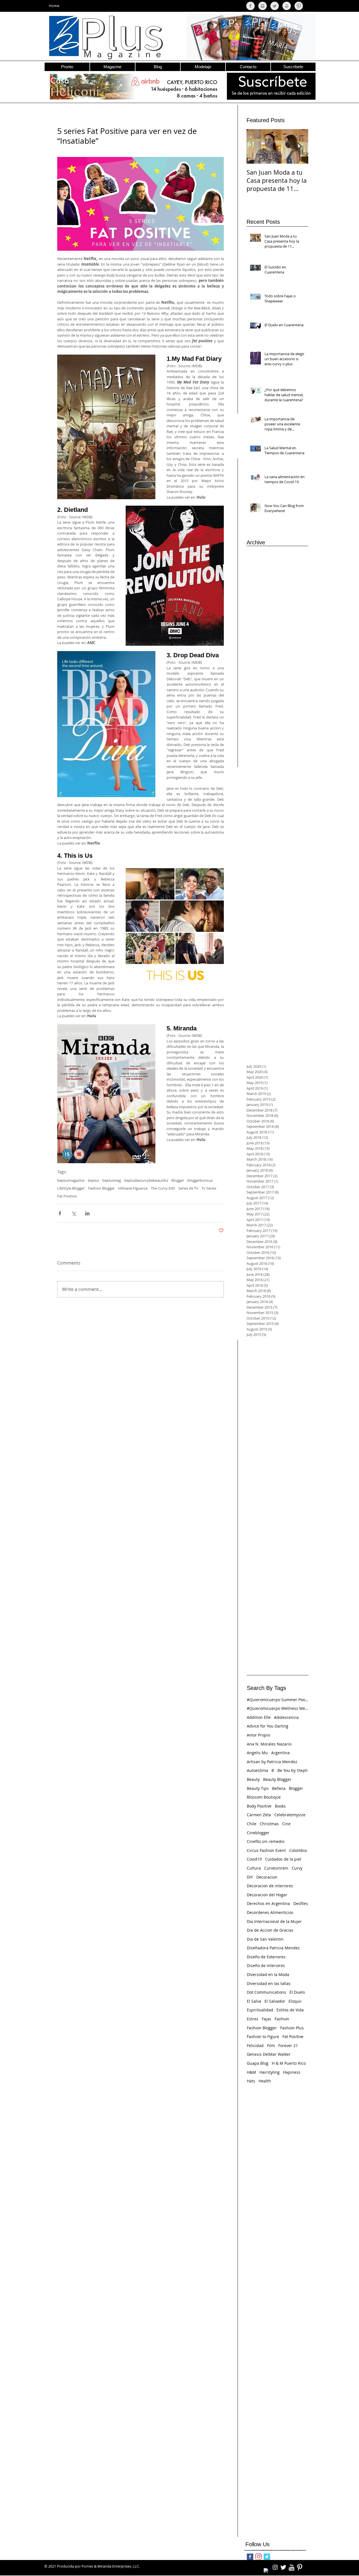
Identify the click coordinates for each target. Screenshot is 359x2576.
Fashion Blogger (101, 1188)
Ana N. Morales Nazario (269, 1744)
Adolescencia (286, 1717)
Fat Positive (67, 1196)
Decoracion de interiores (270, 1886)
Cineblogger (258, 1833)
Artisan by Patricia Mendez (272, 1762)
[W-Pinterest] (300, 2567)
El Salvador (275, 2001)
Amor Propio (258, 1735)
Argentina (280, 1753)
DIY (250, 1877)
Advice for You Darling (268, 1726)
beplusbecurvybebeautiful (146, 1180)
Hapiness (292, 2072)
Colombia (298, 1850)
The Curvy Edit (163, 1188)
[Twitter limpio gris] (275, 6)
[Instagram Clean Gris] (263, 6)
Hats (251, 2081)
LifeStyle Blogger (71, 1188)
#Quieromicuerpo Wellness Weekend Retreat (278, 1708)
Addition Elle (259, 1717)
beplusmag (112, 1180)
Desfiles (301, 1903)
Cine (286, 1824)
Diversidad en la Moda (268, 1974)
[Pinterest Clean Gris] (299, 6)
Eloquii (295, 2001)
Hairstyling (270, 2072)
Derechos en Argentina (268, 1903)
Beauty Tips (258, 1788)
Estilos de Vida (290, 2010)
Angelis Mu (257, 1753)
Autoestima (257, 1770)
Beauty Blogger (277, 1779)
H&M (251, 2072)
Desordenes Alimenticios (270, 1912)
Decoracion (267, 1877)
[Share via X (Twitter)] (74, 1213)
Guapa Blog (258, 2063)
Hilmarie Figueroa (133, 1188)
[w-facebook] (267, 2572)
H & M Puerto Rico (289, 2063)
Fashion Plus (292, 2028)
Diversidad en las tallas (269, 1983)
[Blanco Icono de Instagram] (275, 2567)
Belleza (279, 1788)
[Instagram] (258, 2557)
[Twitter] (267, 2557)
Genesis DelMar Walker (269, 2054)
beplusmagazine (71, 1180)
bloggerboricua (200, 1180)
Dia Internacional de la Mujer (274, 1921)
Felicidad (255, 2045)
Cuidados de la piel (283, 1859)
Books (280, 1806)
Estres (253, 2019)
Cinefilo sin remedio (266, 1841)
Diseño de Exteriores (266, 1957)
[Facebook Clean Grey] (250, 6)
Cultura (254, 1868)
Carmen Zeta (259, 1815)
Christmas (269, 1824)
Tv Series (209, 1188)
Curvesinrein (276, 1868)
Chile (252, 1824)
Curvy (297, 1868)
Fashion (282, 2019)
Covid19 (254, 1859)
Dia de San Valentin (265, 1939)
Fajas (266, 2019)
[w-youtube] (291, 2567)
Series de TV (188, 1188)
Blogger (178, 1180)
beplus (93, 1180)
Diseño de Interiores (266, 1965)
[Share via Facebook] (60, 1213)
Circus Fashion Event (266, 1850)
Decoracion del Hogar (267, 1895)
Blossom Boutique (264, 1797)
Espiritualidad (260, 2010)
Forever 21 (288, 2045)
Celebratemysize (290, 1815)
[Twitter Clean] (283, 2567)
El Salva (254, 2001)
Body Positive (259, 1806)
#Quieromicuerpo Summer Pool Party (278, 1700)
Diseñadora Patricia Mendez (273, 1948)
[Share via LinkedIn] (87, 1213)
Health (265, 2081)
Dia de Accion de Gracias (270, 1930)
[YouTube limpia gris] (287, 6)
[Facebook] (250, 2557)
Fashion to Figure (263, 2037)
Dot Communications (266, 1992)
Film (271, 2045)
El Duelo (297, 1992)
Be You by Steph (293, 1770)
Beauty (253, 1779)
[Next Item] (299, 146)
